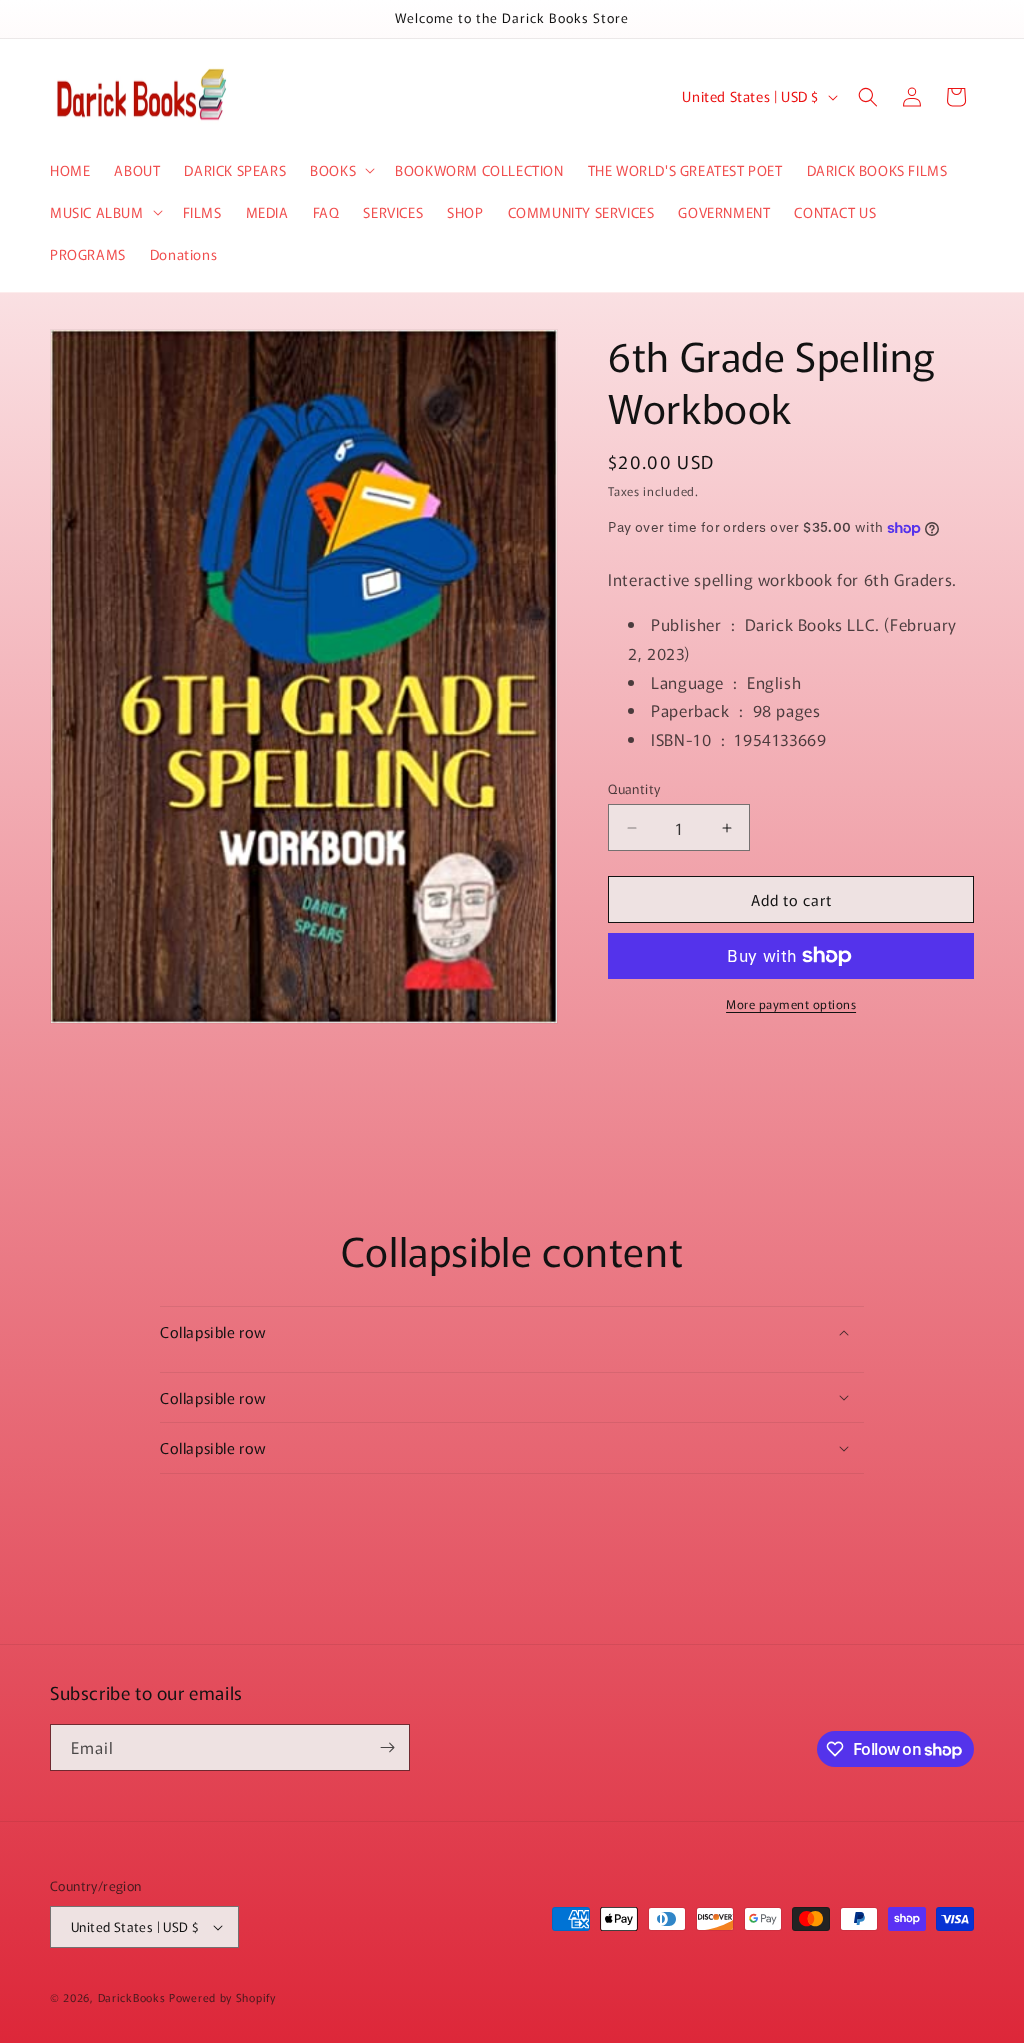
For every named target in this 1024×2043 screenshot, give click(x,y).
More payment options (791, 1003)
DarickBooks (132, 1997)
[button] (340, 170)
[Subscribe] (387, 1747)
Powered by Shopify (222, 1997)
